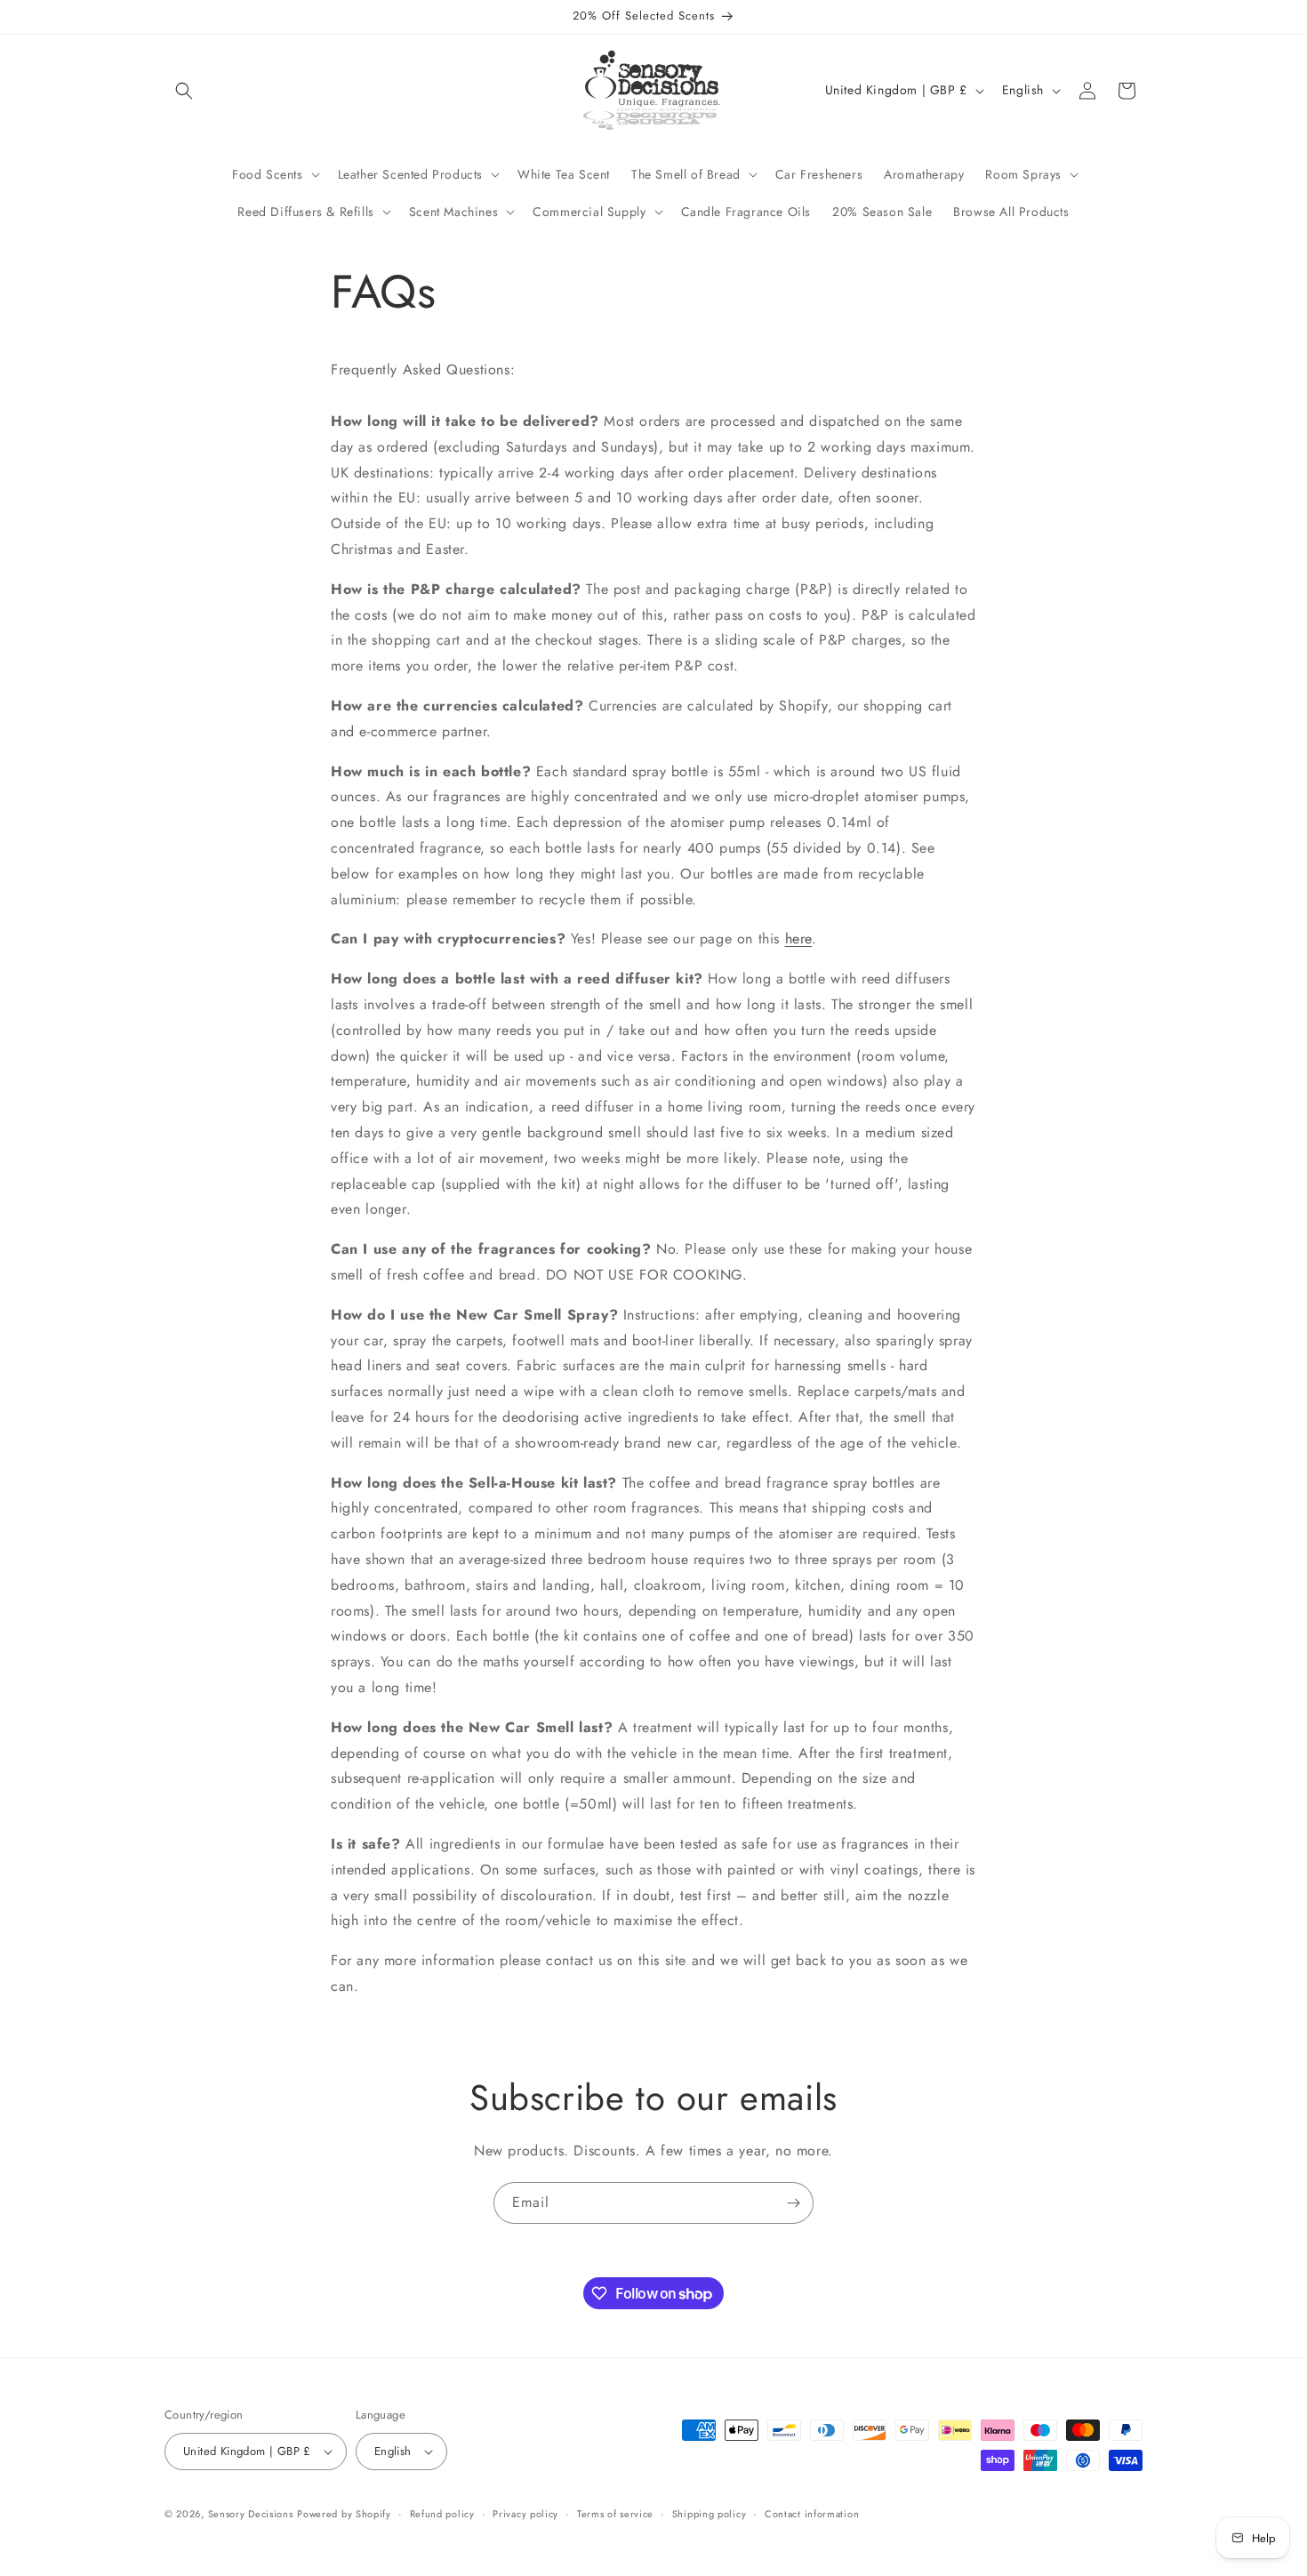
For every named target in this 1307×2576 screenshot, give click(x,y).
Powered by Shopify (344, 2514)
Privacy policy (525, 2514)
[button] (184, 91)
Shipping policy (710, 2514)
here (798, 939)
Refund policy (442, 2514)
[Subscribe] (793, 2203)
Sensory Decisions (251, 2514)
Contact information (812, 2514)
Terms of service (615, 2514)
